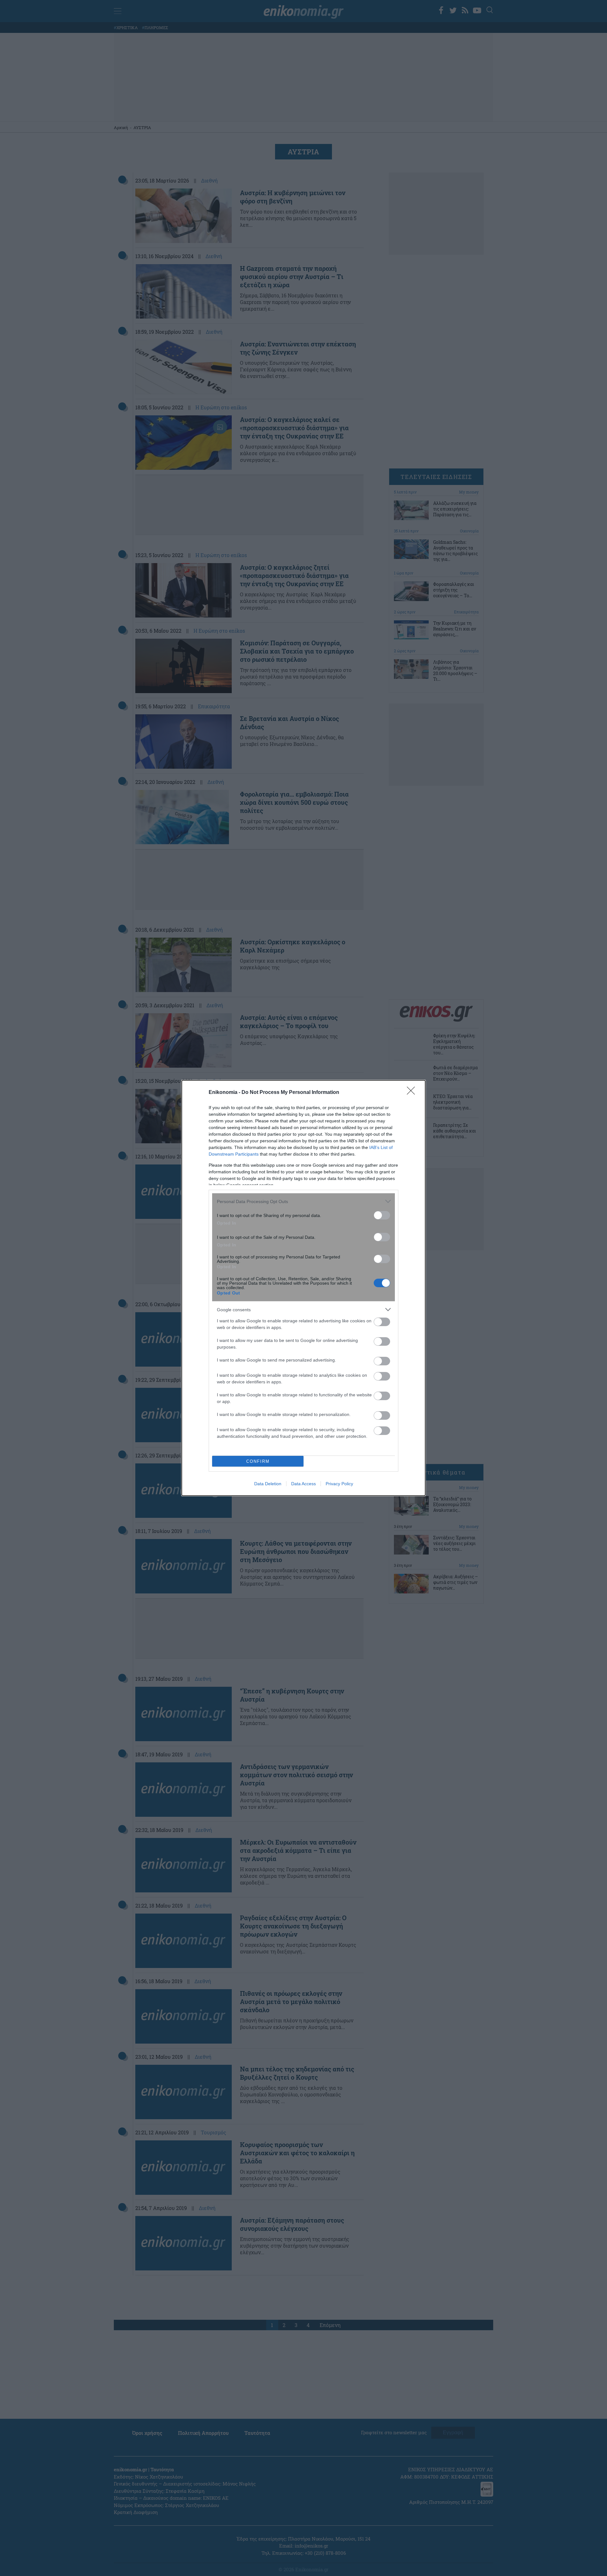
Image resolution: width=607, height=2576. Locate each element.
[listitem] (303, 1201)
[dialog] (303, 1288)
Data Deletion (268, 1484)
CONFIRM (258, 1461)
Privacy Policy (339, 1484)
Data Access (303, 1484)
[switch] (382, 1215)
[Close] (413, 1093)
